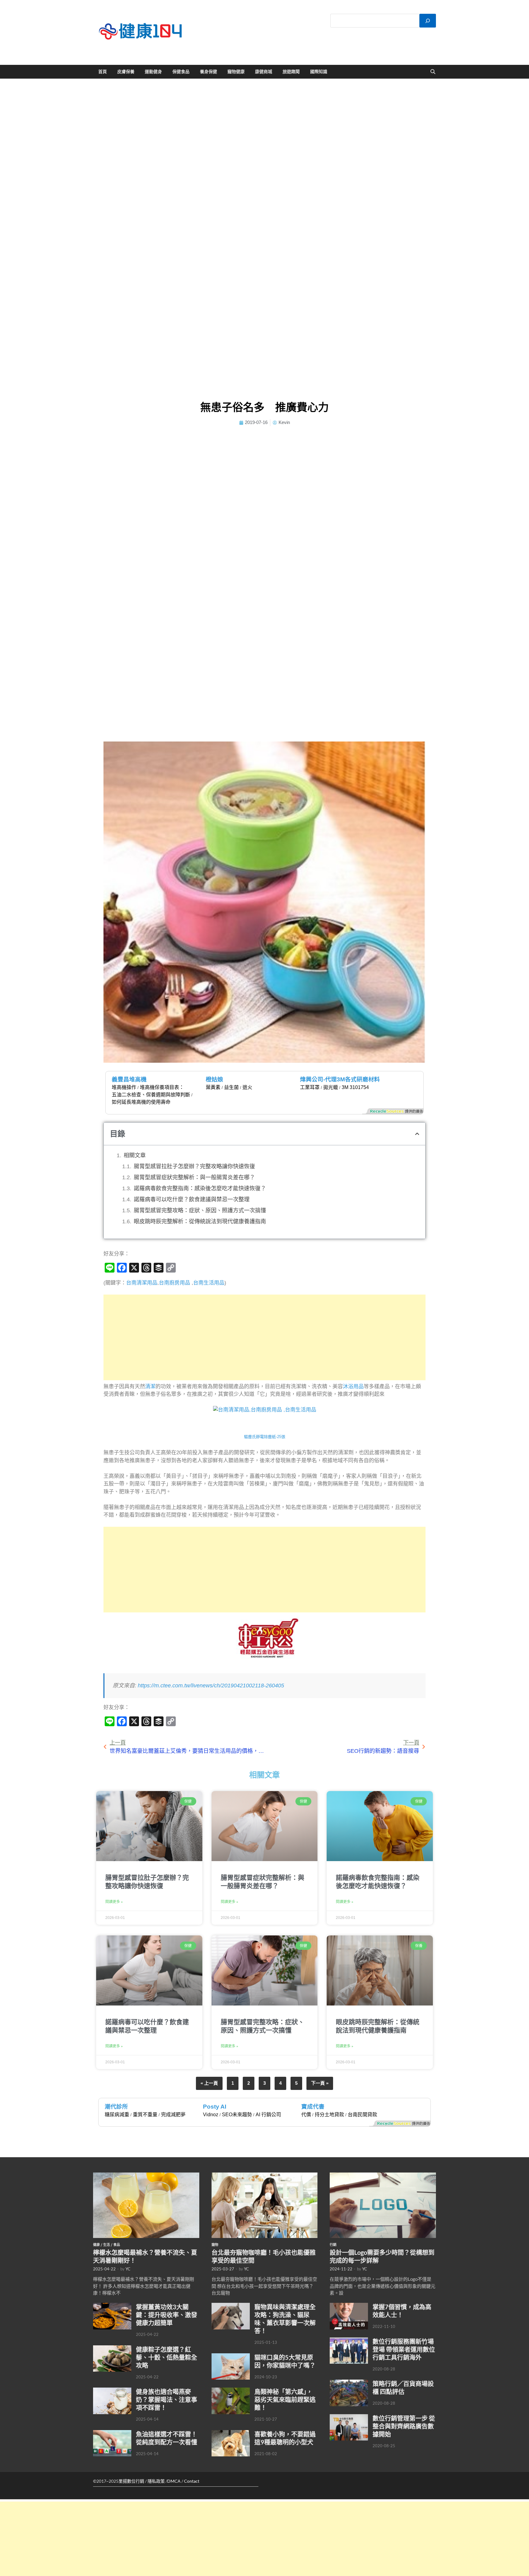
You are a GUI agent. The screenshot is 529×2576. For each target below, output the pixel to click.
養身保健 (208, 72)
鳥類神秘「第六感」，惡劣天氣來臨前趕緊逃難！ (285, 2399)
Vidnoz (211, 2115)
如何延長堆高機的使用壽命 (141, 1102)
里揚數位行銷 (131, 2481)
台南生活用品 (209, 1283)
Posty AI (215, 2107)
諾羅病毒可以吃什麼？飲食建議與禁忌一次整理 (192, 1199)
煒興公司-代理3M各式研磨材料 (340, 1079)
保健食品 (181, 72)
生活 (107, 2245)
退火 (247, 1087)
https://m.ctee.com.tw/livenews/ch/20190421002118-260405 (211, 1686)
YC (128, 2269)
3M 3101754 (355, 1087)
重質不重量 (145, 2115)
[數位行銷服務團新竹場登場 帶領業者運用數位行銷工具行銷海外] (349, 2341)
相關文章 (135, 1155)
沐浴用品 (353, 1387)
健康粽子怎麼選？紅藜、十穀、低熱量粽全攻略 (167, 2357)
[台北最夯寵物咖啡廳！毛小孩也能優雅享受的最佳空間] (265, 2176)
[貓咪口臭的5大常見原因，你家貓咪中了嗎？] (231, 2357)
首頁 (103, 72)
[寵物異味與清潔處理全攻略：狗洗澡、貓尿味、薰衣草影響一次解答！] (231, 2306)
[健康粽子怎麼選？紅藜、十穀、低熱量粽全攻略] (112, 2349)
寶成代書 (313, 2107)
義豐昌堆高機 (129, 1079)
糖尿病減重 (117, 2115)
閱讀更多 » (114, 1902)
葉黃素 (213, 1087)
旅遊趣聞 (291, 72)
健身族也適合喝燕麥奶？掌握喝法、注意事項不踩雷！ (167, 2399)
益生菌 (231, 1087)
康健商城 (264, 72)
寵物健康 (236, 72)
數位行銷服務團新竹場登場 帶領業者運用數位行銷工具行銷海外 (404, 2349)
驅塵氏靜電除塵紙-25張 (265, 1437)
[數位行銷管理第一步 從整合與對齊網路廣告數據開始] (349, 2418)
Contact (192, 2481)
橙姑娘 (214, 1079)
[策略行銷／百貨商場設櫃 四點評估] (349, 2383)
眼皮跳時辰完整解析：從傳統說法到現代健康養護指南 (200, 1221)
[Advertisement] (265, 1337)
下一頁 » (320, 2083)
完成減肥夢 (173, 2115)
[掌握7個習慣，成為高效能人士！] (349, 2306)
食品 (117, 2245)
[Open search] (433, 72)
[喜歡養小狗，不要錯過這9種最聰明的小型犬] (231, 2433)
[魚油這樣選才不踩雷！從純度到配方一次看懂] (112, 2433)
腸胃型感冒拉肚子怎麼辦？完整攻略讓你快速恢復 (194, 1166)
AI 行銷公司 (268, 2115)
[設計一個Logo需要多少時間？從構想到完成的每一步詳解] (383, 2176)
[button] (417, 1134)
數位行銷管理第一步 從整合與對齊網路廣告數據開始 (404, 2426)
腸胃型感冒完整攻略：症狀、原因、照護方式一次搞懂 (200, 1210)
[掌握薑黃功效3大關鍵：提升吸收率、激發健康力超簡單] (112, 2306)
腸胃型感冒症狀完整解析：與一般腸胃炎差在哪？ (194, 1177)
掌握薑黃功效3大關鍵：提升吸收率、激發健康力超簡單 (167, 2315)
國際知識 (319, 72)
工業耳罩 (310, 1087)
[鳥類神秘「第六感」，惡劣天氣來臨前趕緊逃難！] (231, 2391)
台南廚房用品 (174, 1283)
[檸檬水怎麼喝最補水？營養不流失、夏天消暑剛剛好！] (146, 2176)
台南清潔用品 (142, 1283)
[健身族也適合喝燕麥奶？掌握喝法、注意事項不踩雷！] (112, 2391)
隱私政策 (156, 2481)
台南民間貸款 (362, 2115)
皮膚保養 (126, 72)
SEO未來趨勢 (237, 2115)
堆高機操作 (124, 1087)
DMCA (174, 2481)
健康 (96, 2245)
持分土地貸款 (329, 2115)
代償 (306, 2115)
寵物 (215, 2245)
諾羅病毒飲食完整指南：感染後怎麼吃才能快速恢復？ (200, 1188)
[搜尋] (428, 21)
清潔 (150, 1387)
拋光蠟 (331, 1087)
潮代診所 (116, 2107)
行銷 (333, 2245)
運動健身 (153, 72)
